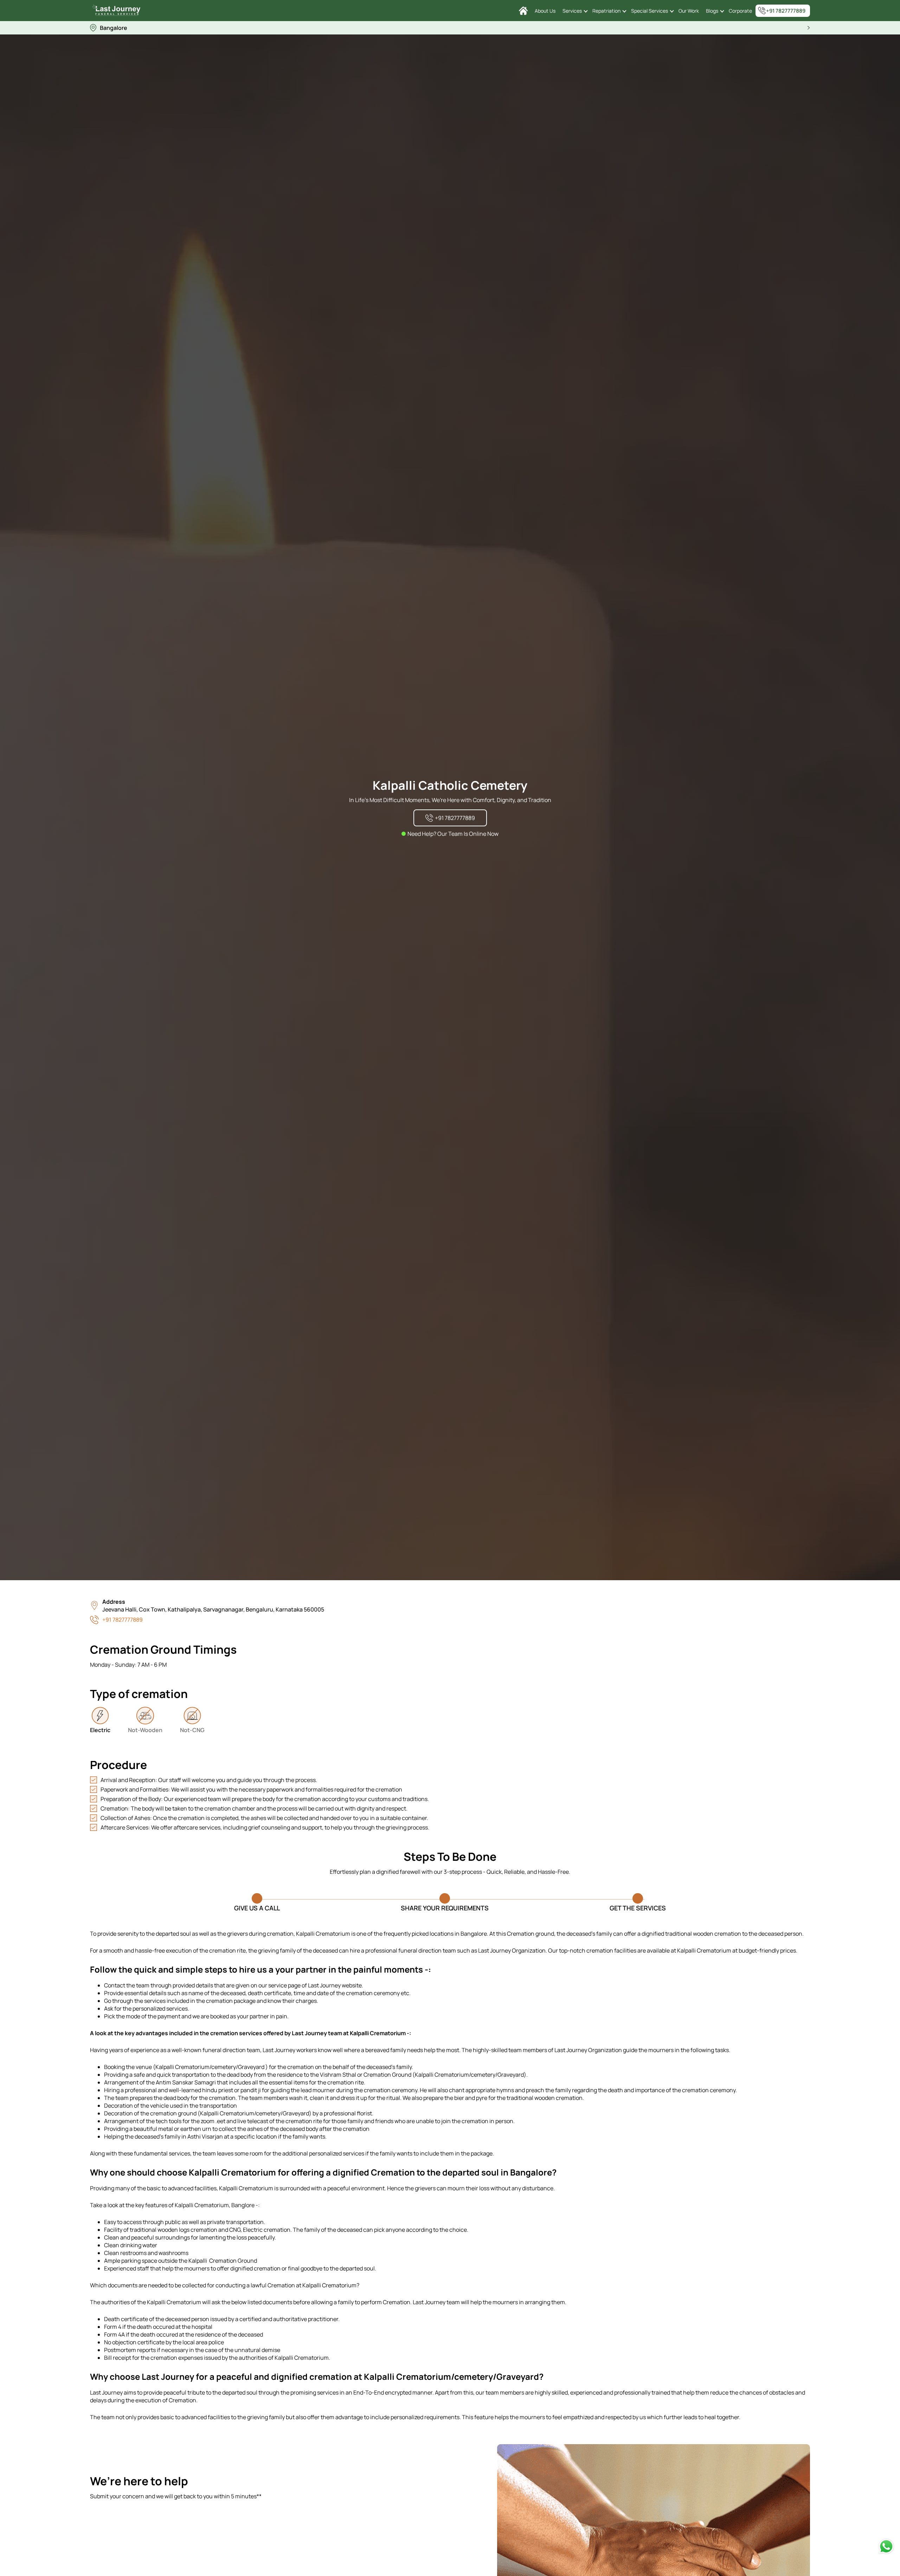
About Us (545, 11)
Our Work (689, 11)
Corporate (740, 11)
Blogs (712, 11)
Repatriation (606, 11)
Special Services (650, 11)
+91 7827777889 (786, 11)
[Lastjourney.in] (523, 11)
